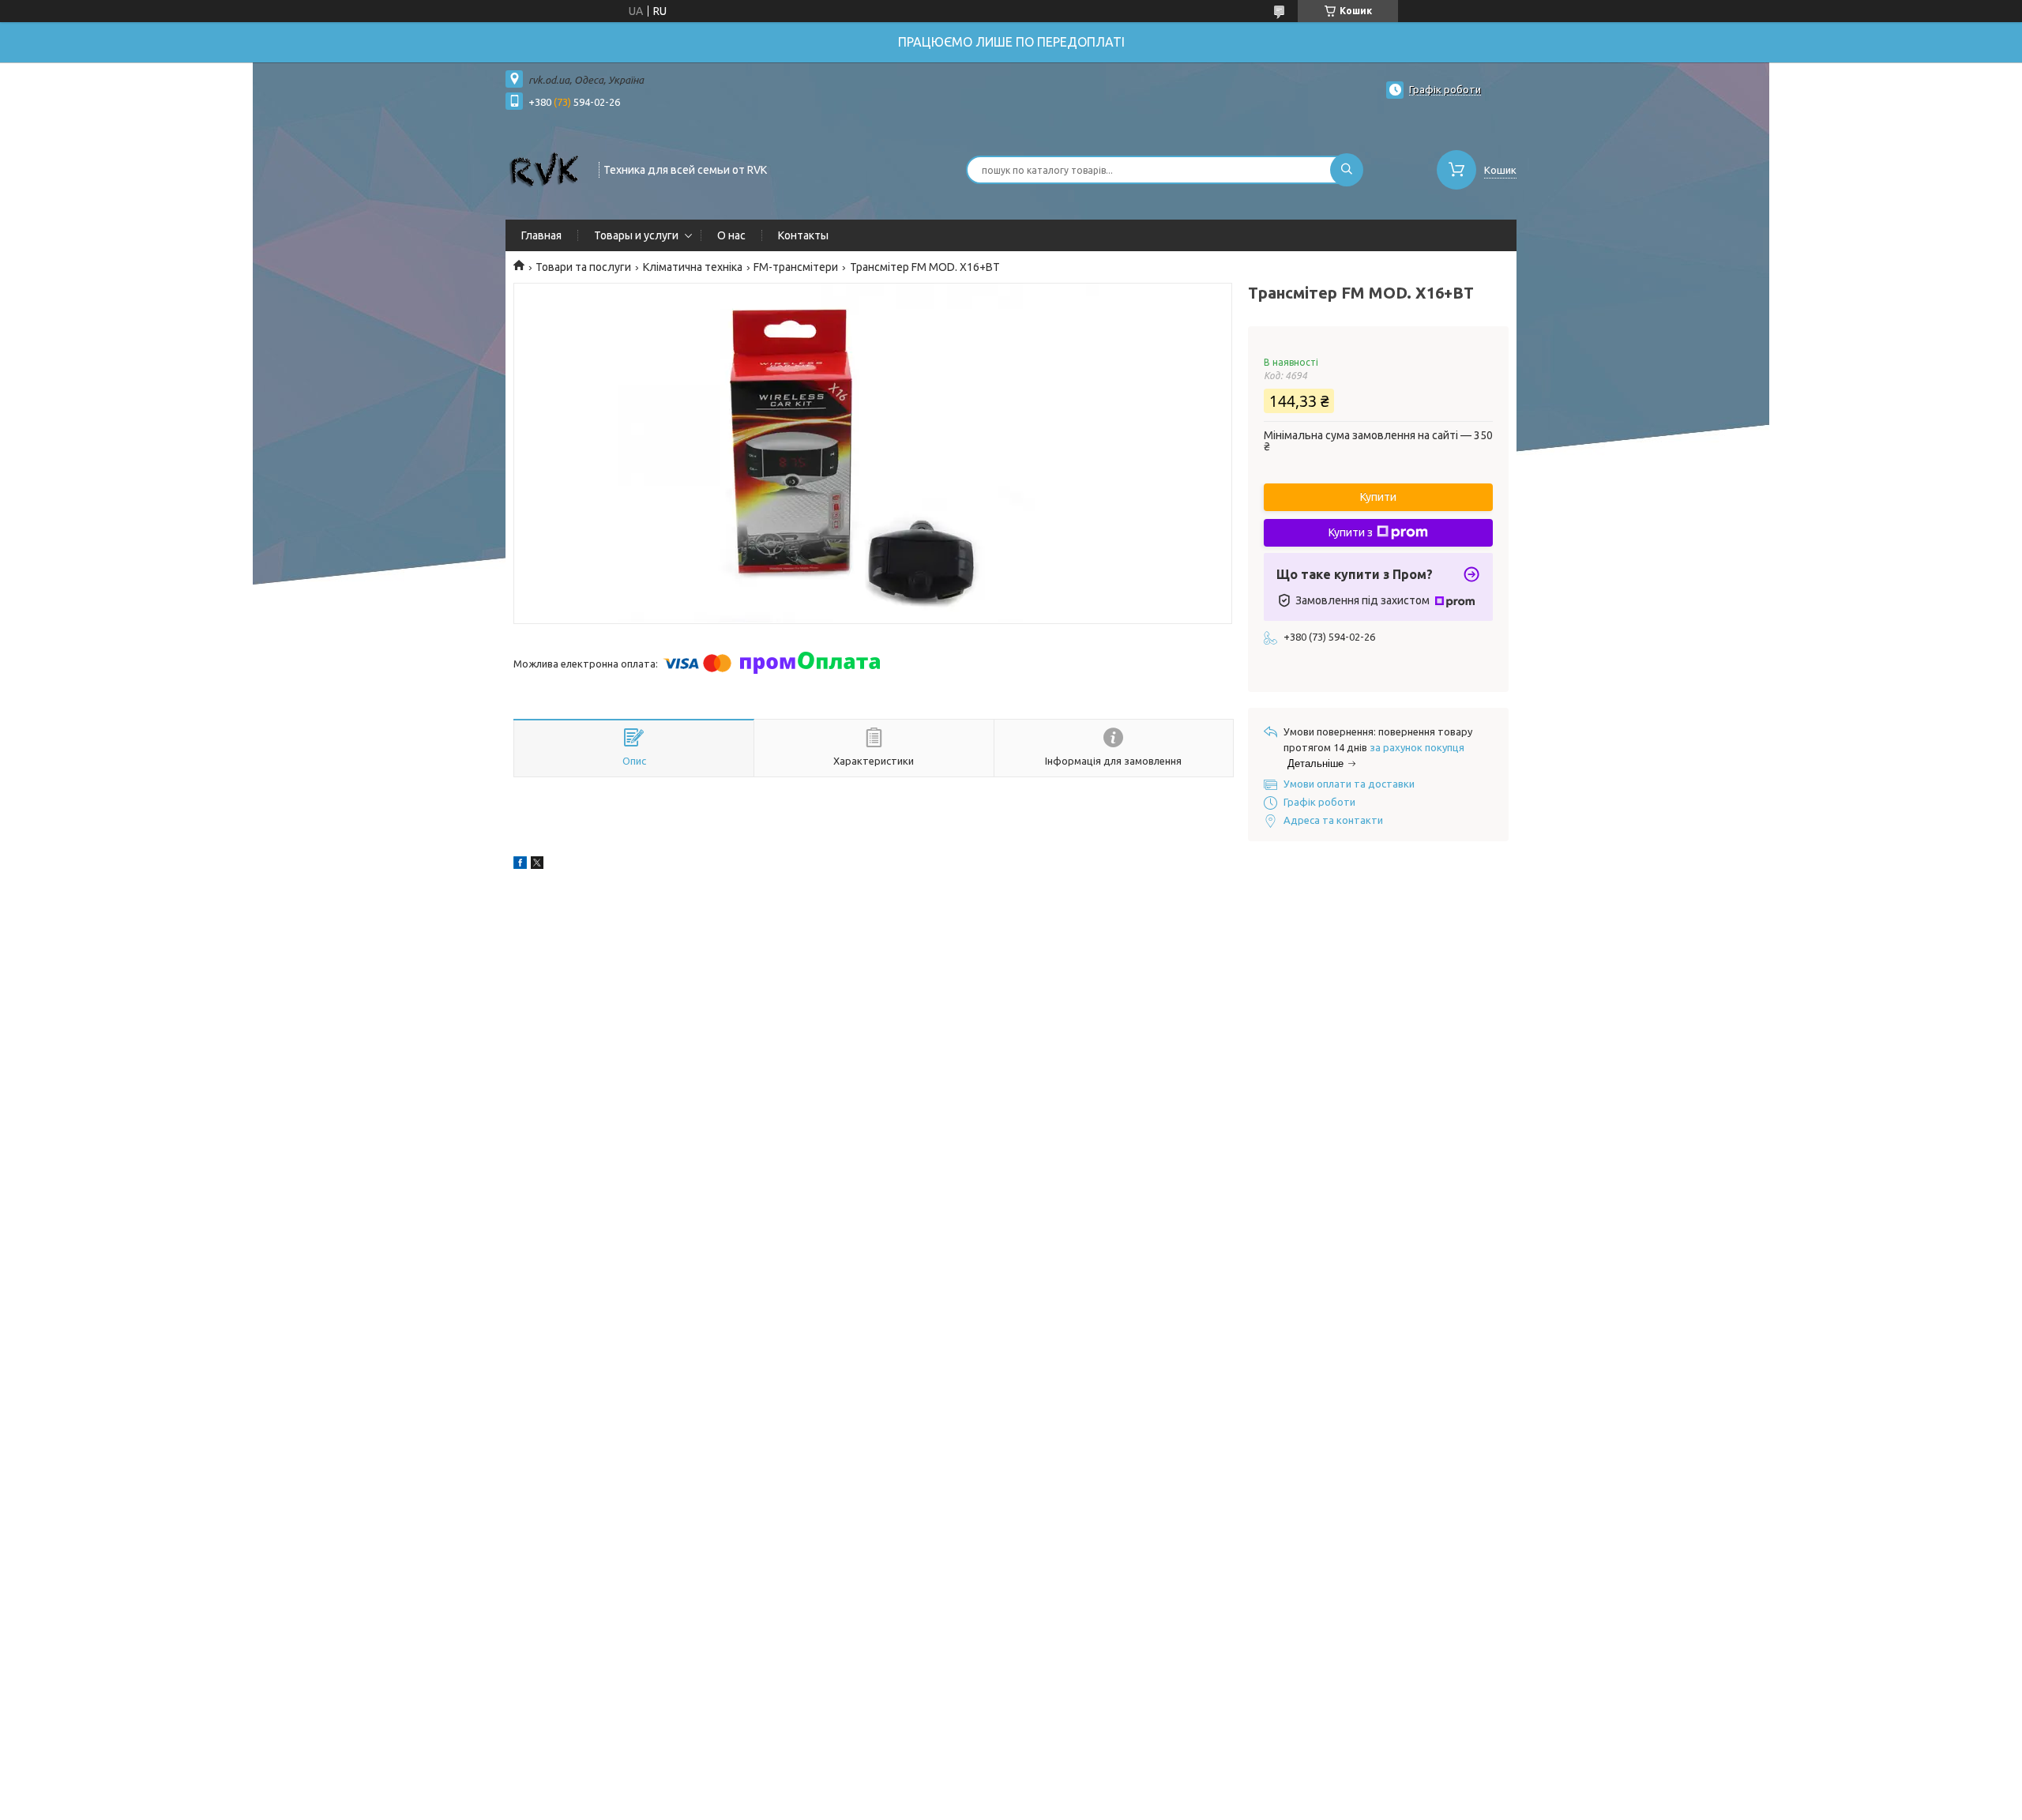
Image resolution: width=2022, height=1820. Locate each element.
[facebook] (520, 865)
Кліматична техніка (693, 267)
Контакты (803, 235)
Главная (541, 235)
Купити (1378, 497)
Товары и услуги (636, 235)
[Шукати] (1347, 170)
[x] (537, 865)
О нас (731, 235)
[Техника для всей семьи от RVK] (545, 168)
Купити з (1351, 532)
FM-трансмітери (796, 267)
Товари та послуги (583, 267)
